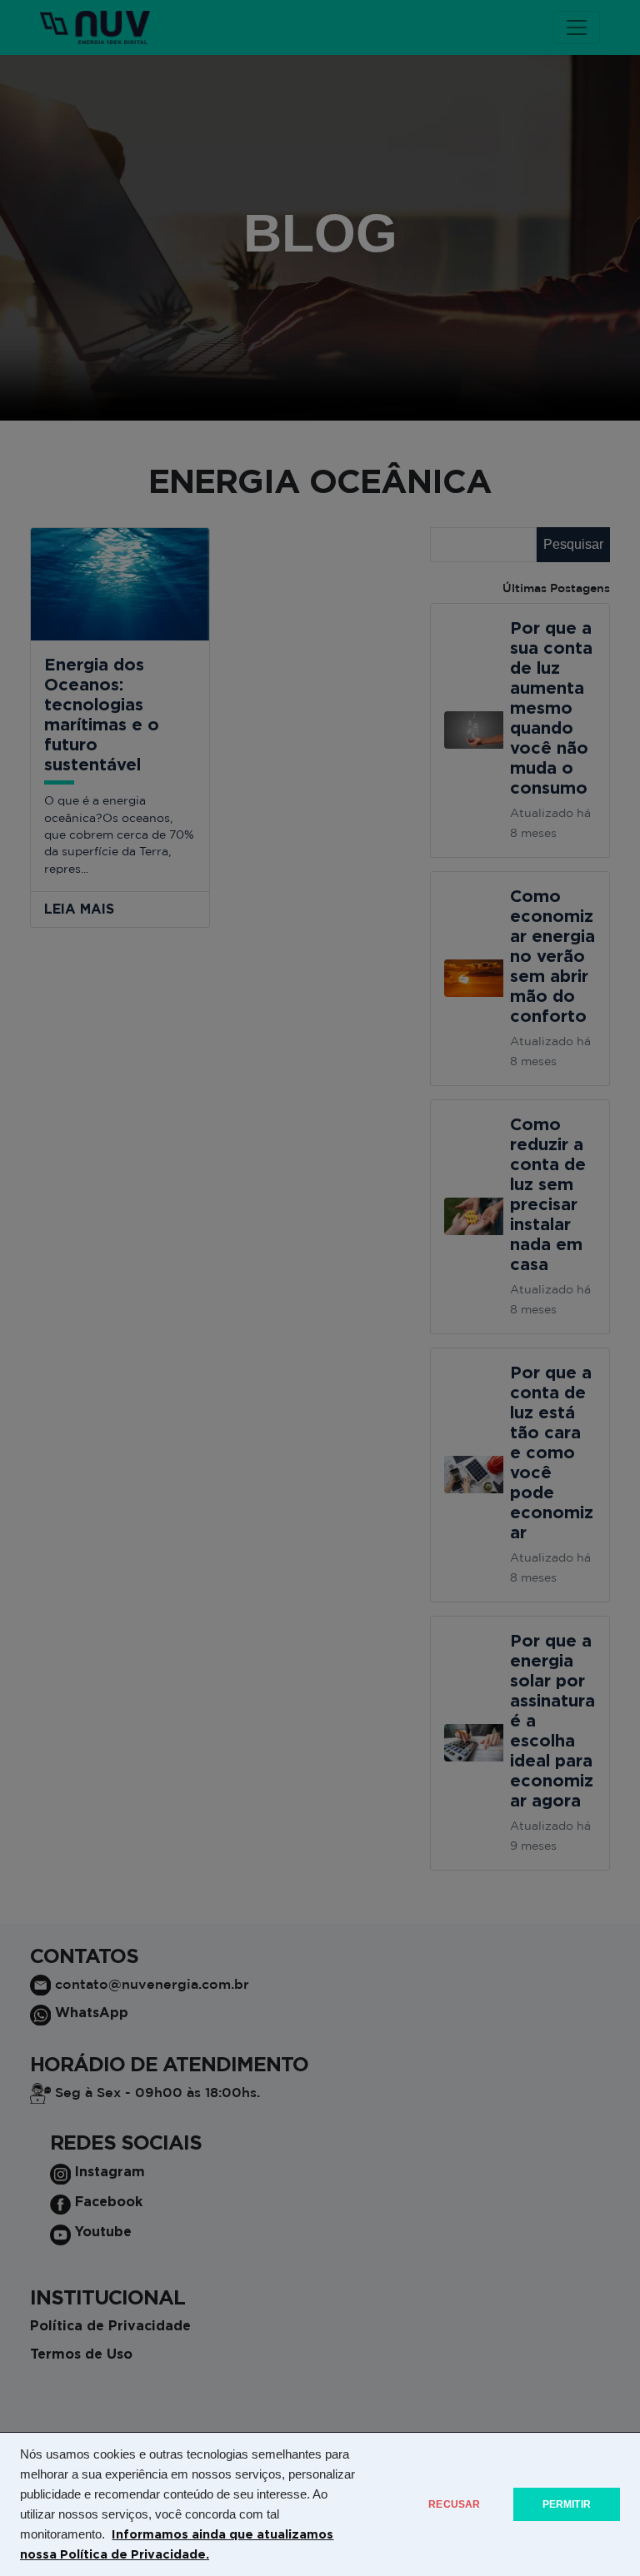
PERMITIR (567, 2504)
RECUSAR (454, 2504)
